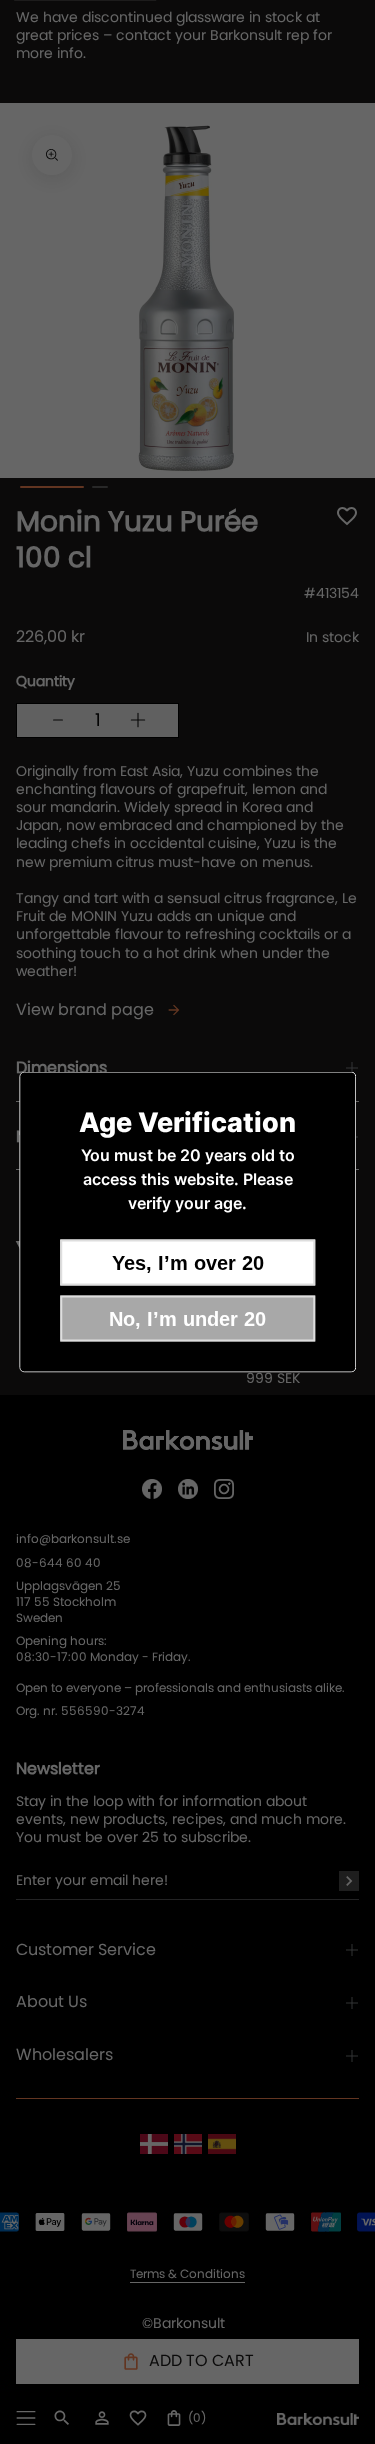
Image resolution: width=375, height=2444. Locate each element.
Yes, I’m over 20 (188, 1263)
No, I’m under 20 (187, 1319)
